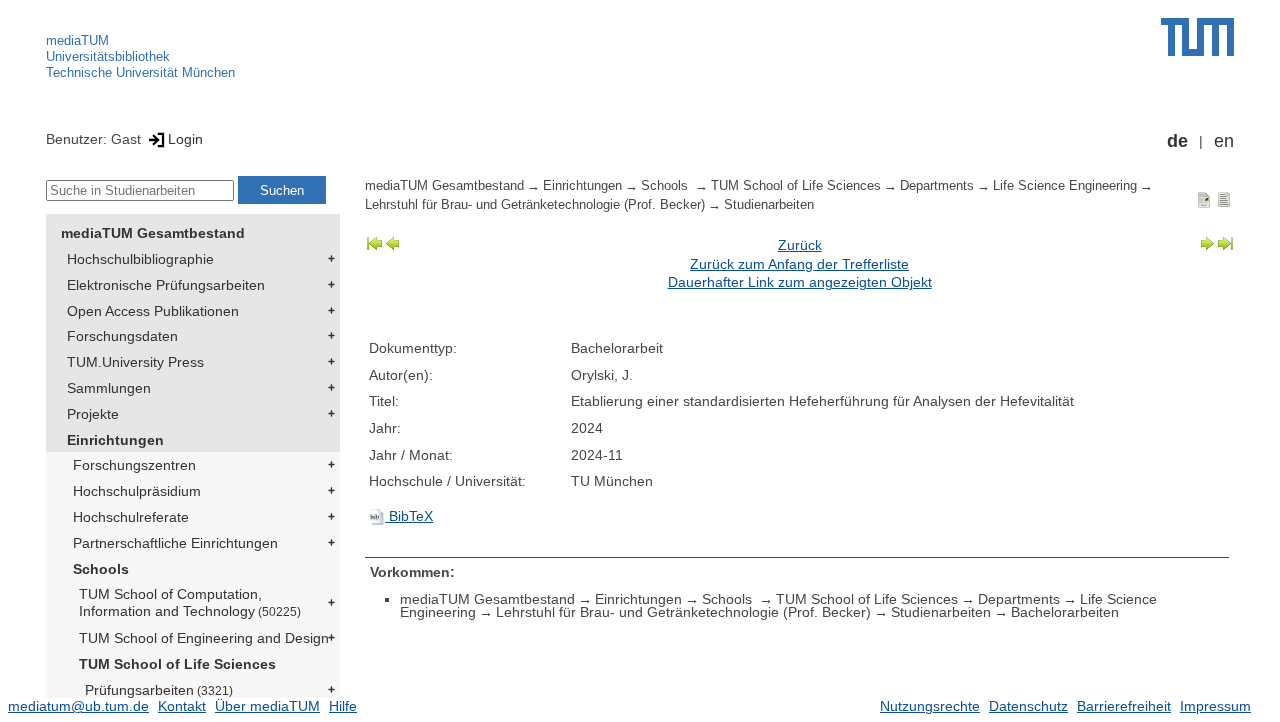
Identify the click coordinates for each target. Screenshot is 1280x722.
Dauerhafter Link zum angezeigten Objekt (800, 282)
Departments (937, 186)
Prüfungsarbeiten (159, 690)
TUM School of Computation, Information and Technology (190, 602)
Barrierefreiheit (1124, 706)
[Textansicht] (1224, 199)
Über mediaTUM (267, 706)
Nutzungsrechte (930, 706)
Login (185, 139)
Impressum (1215, 706)
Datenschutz (1028, 706)
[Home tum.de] (1197, 37)
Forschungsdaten (122, 336)
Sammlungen (109, 388)
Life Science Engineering (1065, 186)
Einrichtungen (115, 440)
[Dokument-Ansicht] (1204, 199)
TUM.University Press (135, 362)
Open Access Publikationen (153, 311)
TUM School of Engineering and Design (204, 638)
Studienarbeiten (769, 205)
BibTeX (409, 516)
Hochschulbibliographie (140, 259)
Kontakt (182, 706)
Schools (101, 569)
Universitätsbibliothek (108, 56)
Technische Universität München (140, 72)
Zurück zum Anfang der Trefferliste (799, 264)
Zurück (800, 245)
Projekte (93, 414)
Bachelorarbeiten (1065, 612)
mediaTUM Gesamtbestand (153, 233)
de (1177, 141)
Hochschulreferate (131, 517)
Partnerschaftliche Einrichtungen (175, 543)
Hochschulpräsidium (137, 491)
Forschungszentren (134, 465)
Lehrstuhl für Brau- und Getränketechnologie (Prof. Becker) (535, 205)
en (1224, 141)
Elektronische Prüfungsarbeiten (166, 285)
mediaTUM (77, 40)
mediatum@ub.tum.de (78, 706)
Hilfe (343, 706)
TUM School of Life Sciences (177, 664)
